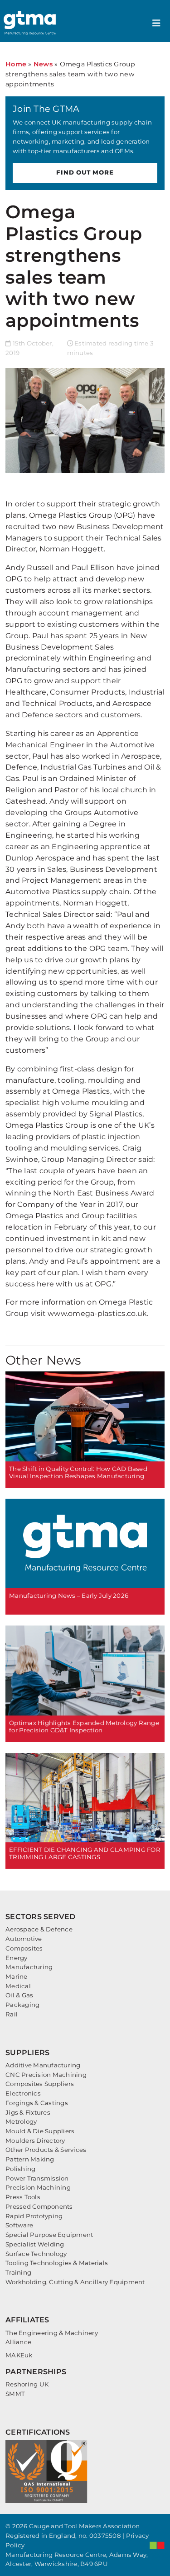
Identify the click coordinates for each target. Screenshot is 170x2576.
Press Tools (23, 2197)
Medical (18, 1986)
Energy (17, 1958)
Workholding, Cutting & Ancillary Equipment (75, 2282)
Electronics (23, 2093)
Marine (17, 1976)
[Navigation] (156, 23)
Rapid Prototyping (34, 2216)
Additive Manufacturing (43, 2065)
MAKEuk (19, 2355)
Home (16, 64)
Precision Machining (38, 2187)
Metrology (21, 2121)
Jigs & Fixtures (28, 2112)
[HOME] (31, 23)
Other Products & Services (46, 2150)
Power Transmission (37, 2178)
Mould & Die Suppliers (40, 2131)
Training (18, 2272)
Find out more (85, 172)
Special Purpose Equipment (49, 2235)
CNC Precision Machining (46, 2075)
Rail (12, 2014)
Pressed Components (39, 2206)
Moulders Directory (35, 2141)
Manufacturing (29, 1967)
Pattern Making (30, 2159)
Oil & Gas (19, 1995)
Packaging (22, 2005)
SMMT (15, 2394)
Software (19, 2225)
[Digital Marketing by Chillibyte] (157, 2545)
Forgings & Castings (37, 2103)
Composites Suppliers (40, 2084)
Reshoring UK (27, 2384)
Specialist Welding (35, 2244)
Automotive (24, 1939)
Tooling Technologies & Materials (57, 2263)
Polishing (20, 2169)
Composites (24, 1948)
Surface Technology (36, 2254)
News (43, 64)
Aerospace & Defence (39, 1929)
